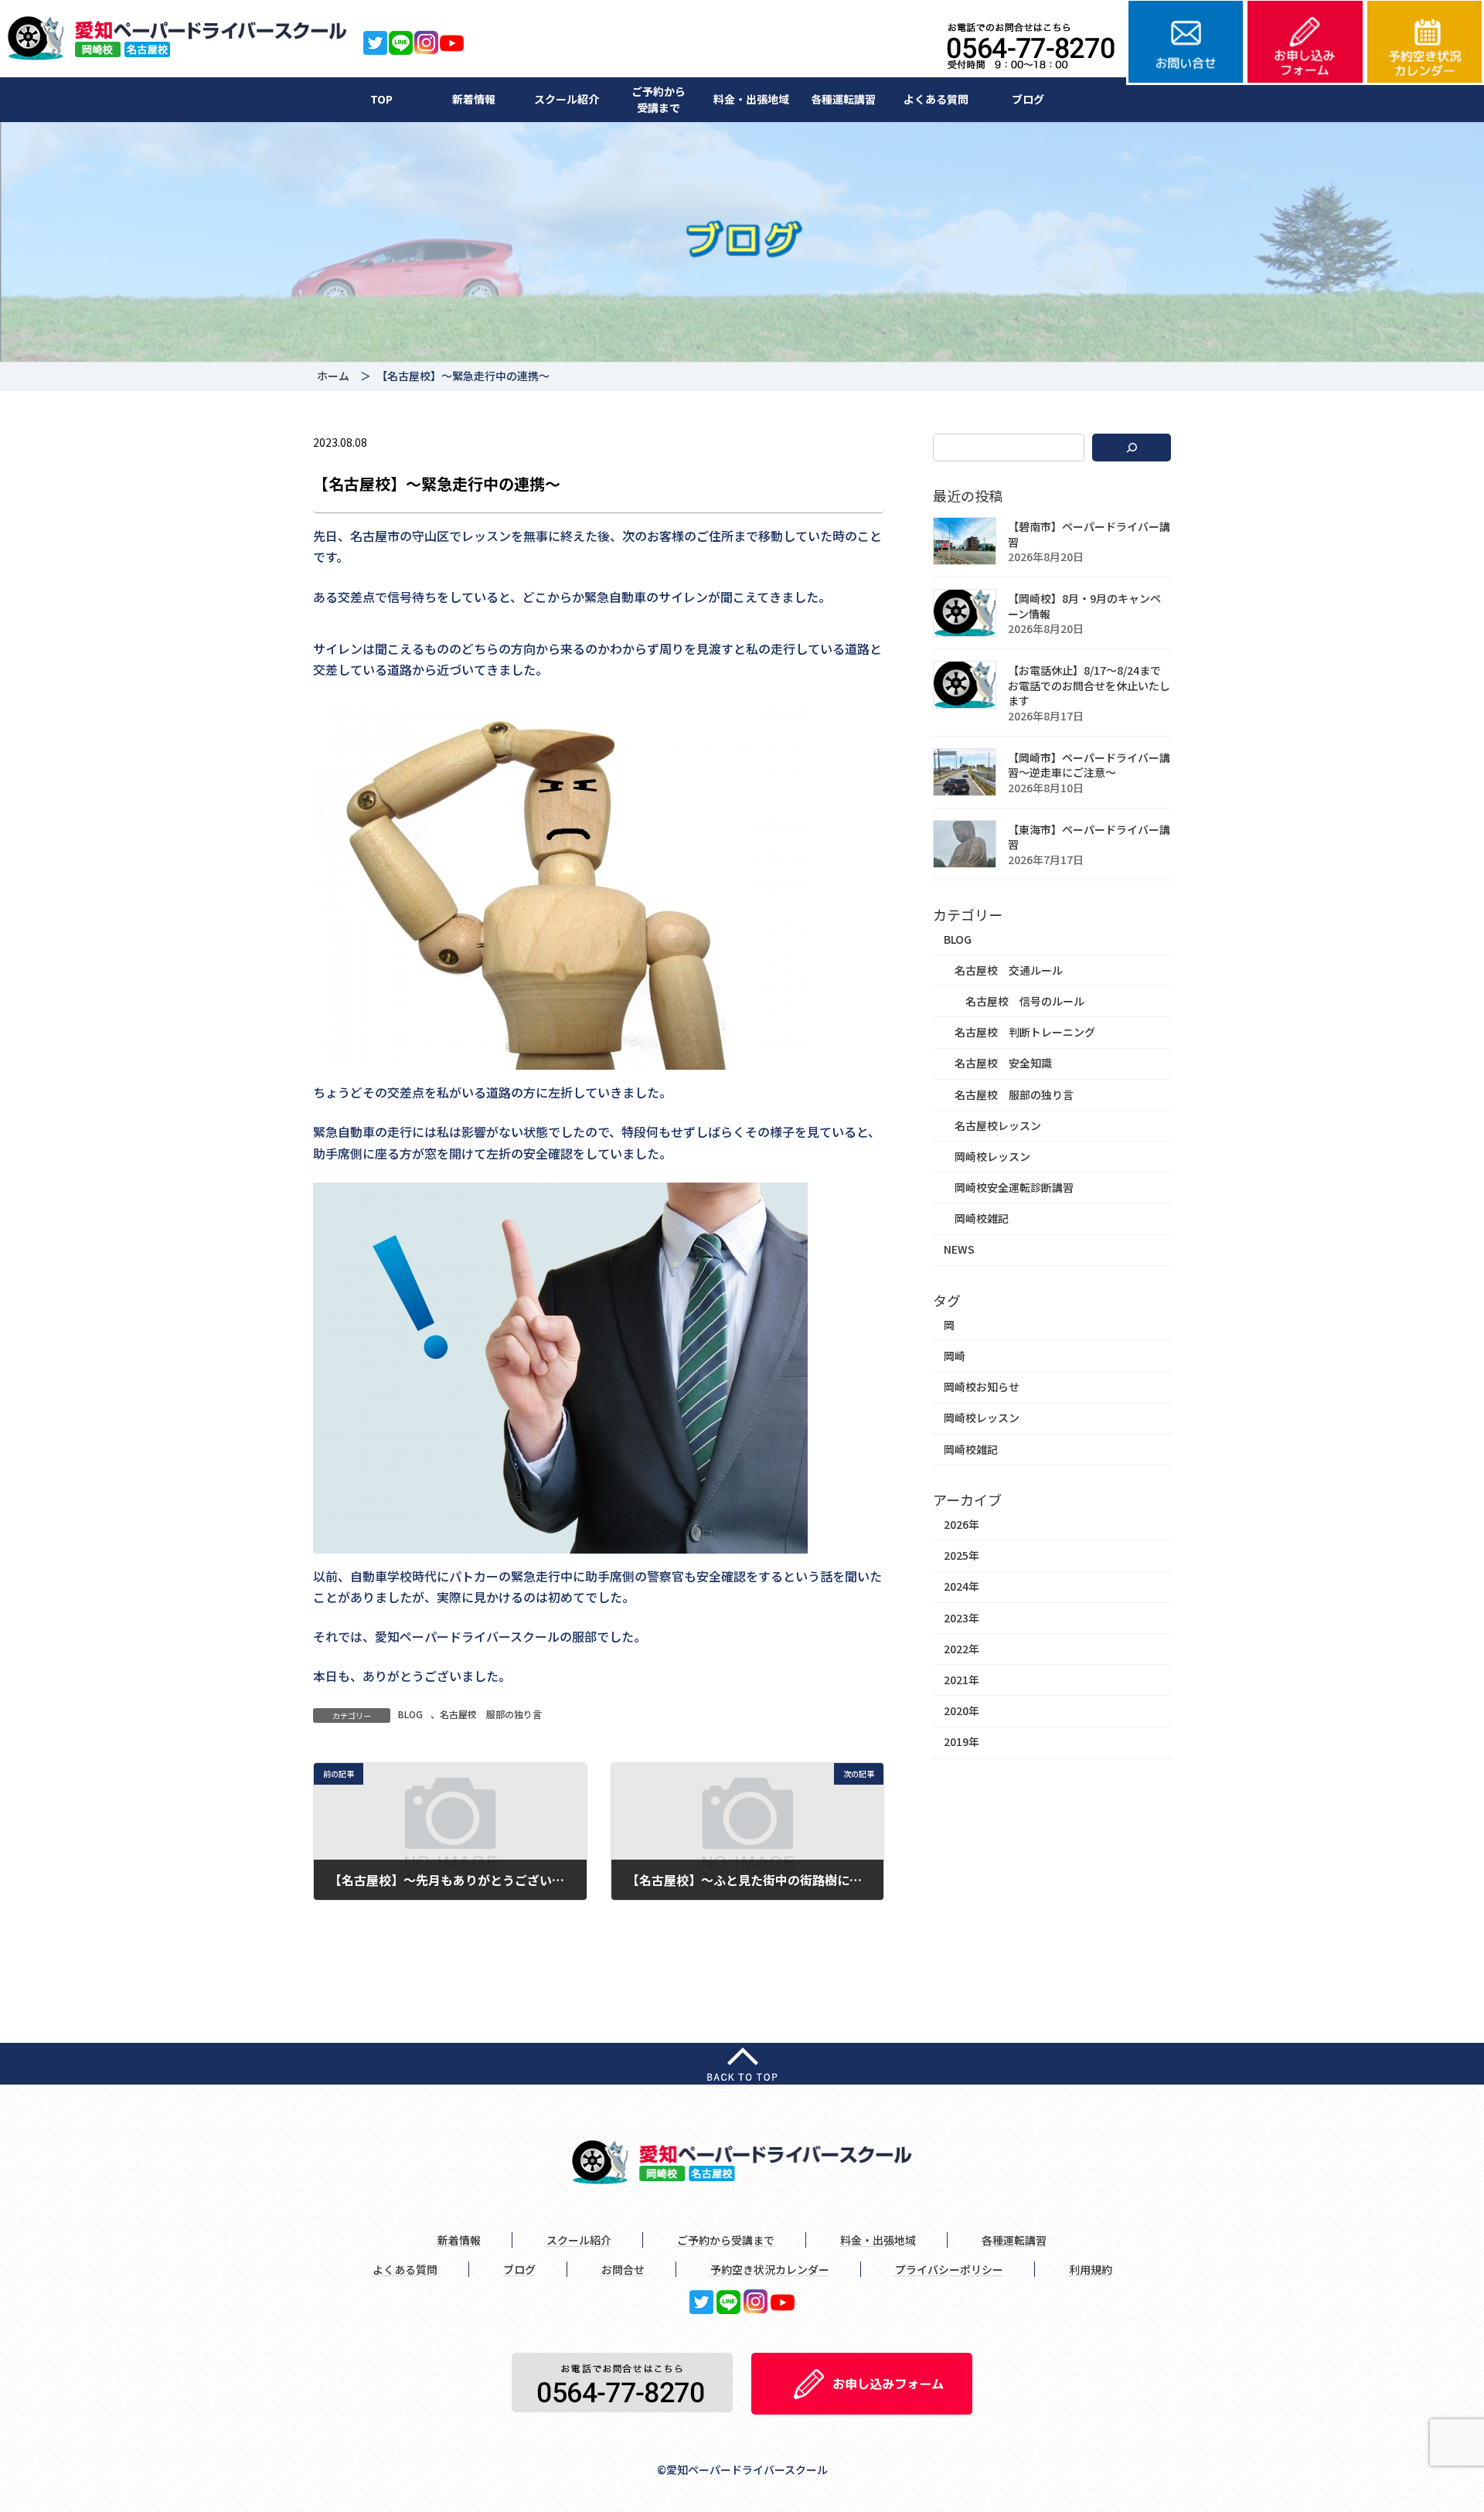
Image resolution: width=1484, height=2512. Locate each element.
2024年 (962, 1587)
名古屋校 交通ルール (1009, 970)
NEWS (959, 1250)
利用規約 (1091, 2269)
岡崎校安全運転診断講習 (1014, 1187)
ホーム (333, 376)
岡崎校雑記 (982, 1219)
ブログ (1028, 99)
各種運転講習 (843, 99)
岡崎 (955, 1356)
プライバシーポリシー (949, 2269)
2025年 (962, 1556)
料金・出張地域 (751, 99)
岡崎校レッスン (992, 1156)
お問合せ (623, 2269)
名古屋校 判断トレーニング (1025, 1033)
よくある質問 (936, 99)
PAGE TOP (1439, 2422)
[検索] (1132, 448)
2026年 (962, 1524)
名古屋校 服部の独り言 (491, 1714)
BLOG (410, 1714)
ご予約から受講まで (659, 99)
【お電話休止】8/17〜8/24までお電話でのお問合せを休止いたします (1089, 686)
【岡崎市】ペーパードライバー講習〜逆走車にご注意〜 (1089, 765)
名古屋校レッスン (998, 1125)
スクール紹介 (567, 99)
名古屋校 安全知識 (1003, 1064)
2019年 (962, 1742)
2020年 (962, 1711)
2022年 (962, 1649)
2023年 (962, 1618)
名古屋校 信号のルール (1025, 1001)
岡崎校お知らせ (982, 1387)
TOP (381, 99)
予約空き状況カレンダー (770, 2269)
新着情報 (474, 99)
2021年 (962, 1680)
